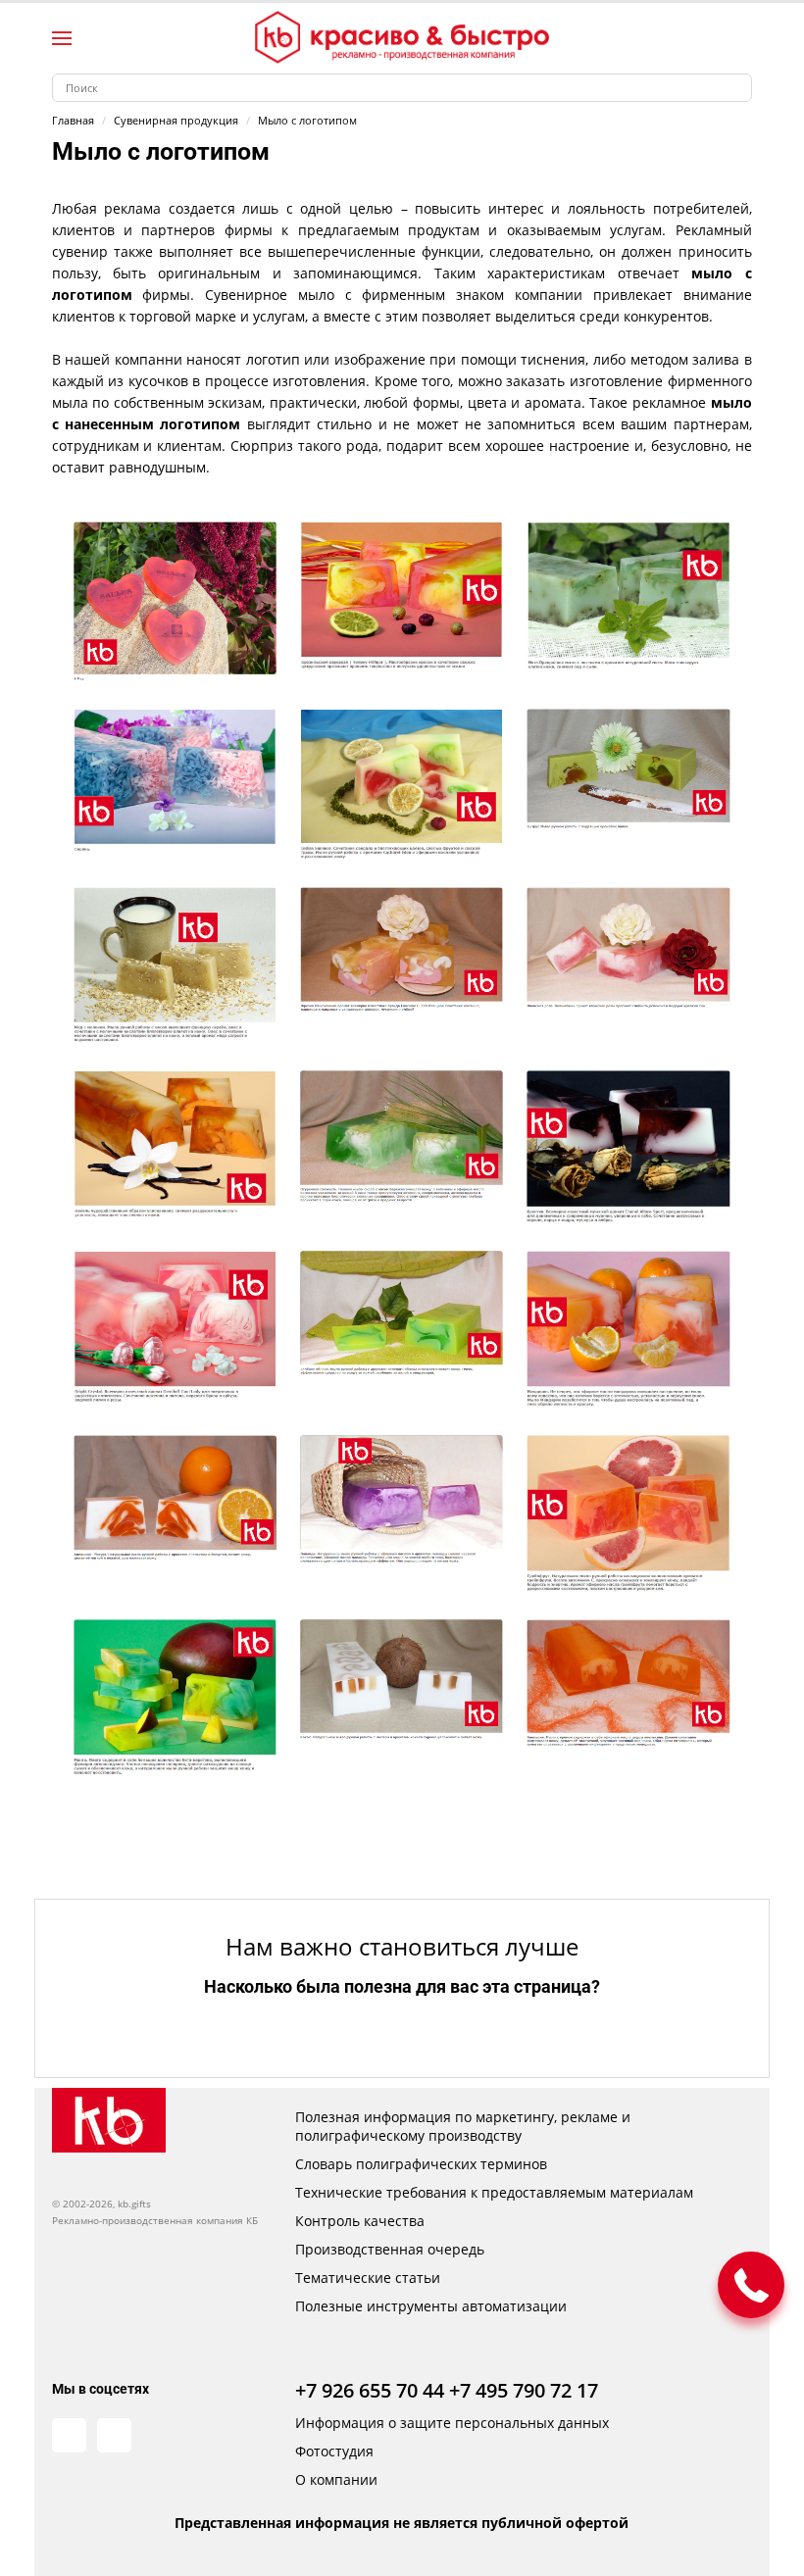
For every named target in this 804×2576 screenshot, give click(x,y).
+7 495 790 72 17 (524, 2390)
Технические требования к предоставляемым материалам (494, 2192)
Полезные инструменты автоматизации (431, 2306)
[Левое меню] (62, 38)
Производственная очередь (390, 2249)
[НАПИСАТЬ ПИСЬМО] (751, 2285)
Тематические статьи (368, 2278)
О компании (336, 2479)
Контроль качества (360, 2221)
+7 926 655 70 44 (370, 2390)
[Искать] (738, 88)
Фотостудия (334, 2451)
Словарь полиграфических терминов (421, 2164)
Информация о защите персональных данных (452, 2423)
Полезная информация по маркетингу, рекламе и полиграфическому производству (463, 2126)
